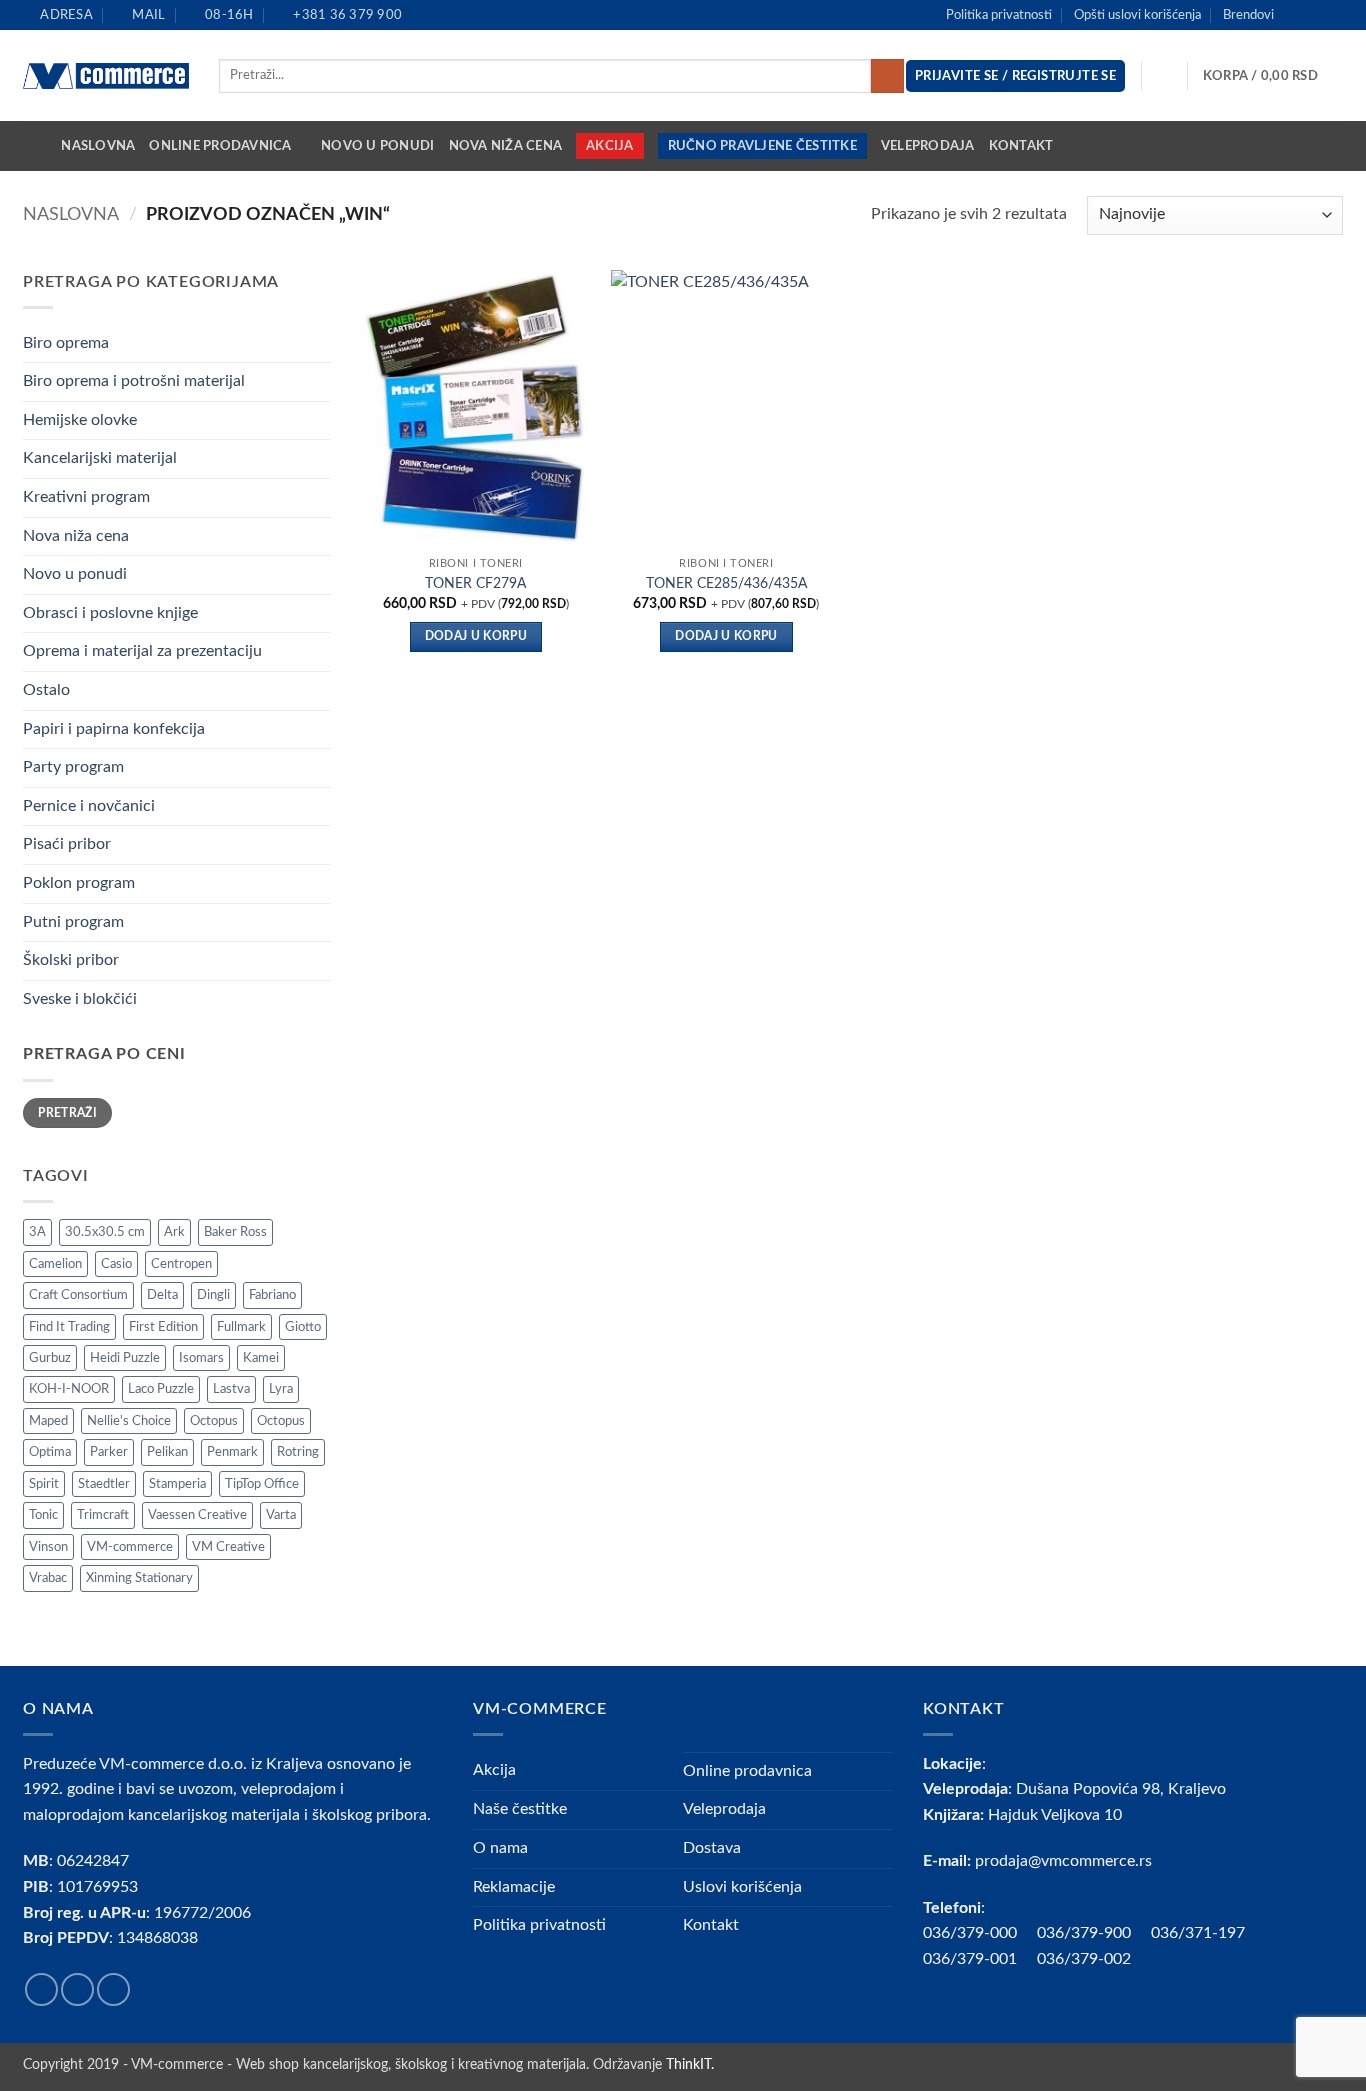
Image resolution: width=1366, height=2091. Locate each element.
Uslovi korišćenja (742, 1887)
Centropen (181, 1264)
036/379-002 (1094, 1959)
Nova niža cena (506, 146)
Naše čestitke (520, 1809)
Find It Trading (69, 1327)
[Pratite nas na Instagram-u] (1314, 15)
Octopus (214, 1421)
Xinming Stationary (139, 1578)
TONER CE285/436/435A (726, 583)
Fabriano (272, 1295)
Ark (174, 1232)
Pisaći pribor (67, 844)
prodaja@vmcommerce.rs (1063, 1861)
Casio (116, 1264)
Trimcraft (103, 1515)
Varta (281, 1515)
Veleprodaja (928, 146)
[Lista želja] (1165, 76)
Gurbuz (50, 1358)
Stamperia (177, 1484)
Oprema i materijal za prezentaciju (142, 651)
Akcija (610, 146)
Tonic (43, 1515)
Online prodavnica (220, 146)
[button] (1273, 76)
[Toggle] (319, 343)
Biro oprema (66, 343)
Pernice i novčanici (89, 806)
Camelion (55, 1264)
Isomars (201, 1358)
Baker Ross (235, 1232)
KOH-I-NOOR (69, 1389)
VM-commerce (130, 1547)
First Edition (163, 1327)
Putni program (73, 922)
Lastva (231, 1389)
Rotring (298, 1452)
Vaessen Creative (197, 1515)
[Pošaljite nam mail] (1333, 15)
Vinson (48, 1547)
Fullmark (241, 1327)
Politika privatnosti (999, 15)
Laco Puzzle (161, 1389)
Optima (50, 1452)
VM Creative (228, 1547)
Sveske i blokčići (80, 999)
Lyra (281, 1389)
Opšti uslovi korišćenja (1137, 15)
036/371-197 (1198, 1933)
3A (37, 1232)
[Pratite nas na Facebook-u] (1295, 15)
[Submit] (887, 76)
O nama (500, 1848)
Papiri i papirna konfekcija (114, 729)
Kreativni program (86, 497)
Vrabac (48, 1578)
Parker (109, 1452)
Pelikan (167, 1452)
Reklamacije (514, 1887)
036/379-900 (1086, 1933)
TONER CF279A (475, 583)
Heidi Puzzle (125, 1358)
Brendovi (1248, 15)
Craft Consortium (78, 1295)
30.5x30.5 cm (105, 1232)
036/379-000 (980, 1933)
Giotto (303, 1327)
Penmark (232, 1452)
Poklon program (79, 883)
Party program (73, 767)
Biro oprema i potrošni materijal (134, 381)
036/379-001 (980, 1959)
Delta (162, 1295)
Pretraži (67, 1113)
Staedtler (104, 1484)
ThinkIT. (690, 2064)
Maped (48, 1421)
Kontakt (1021, 146)
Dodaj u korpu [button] (476, 636)
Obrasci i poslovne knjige (110, 613)
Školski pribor (71, 960)
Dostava (712, 1848)
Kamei (261, 1358)
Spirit (44, 1484)
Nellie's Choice (129, 1421)
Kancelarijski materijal (100, 458)
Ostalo (46, 690)
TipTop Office (262, 1484)
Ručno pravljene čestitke (762, 146)
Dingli (213, 1295)
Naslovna (98, 146)
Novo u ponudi (377, 146)
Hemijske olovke (80, 420)
